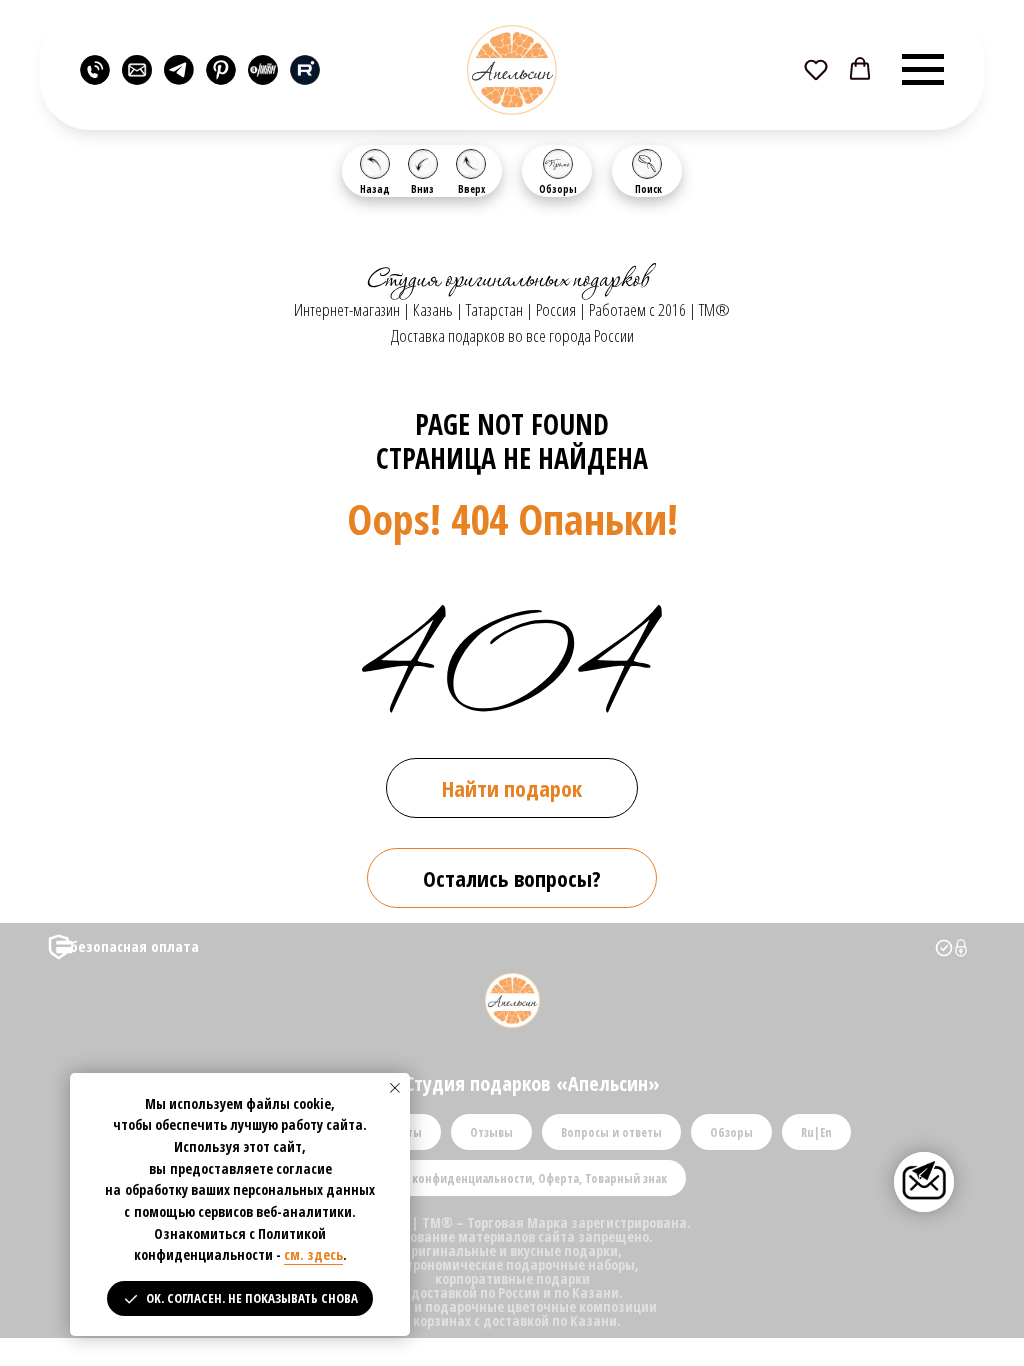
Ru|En (816, 1132)
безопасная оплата (134, 946)
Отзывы (491, 1132)
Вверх (471, 189)
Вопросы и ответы (611, 1132)
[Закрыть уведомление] (395, 1088)
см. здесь (313, 1254)
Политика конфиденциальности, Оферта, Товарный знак (512, 1178)
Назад (375, 189)
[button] (816, 69)
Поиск (648, 189)
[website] (95, 70)
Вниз (422, 189)
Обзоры (558, 189)
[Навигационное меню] (923, 70)
